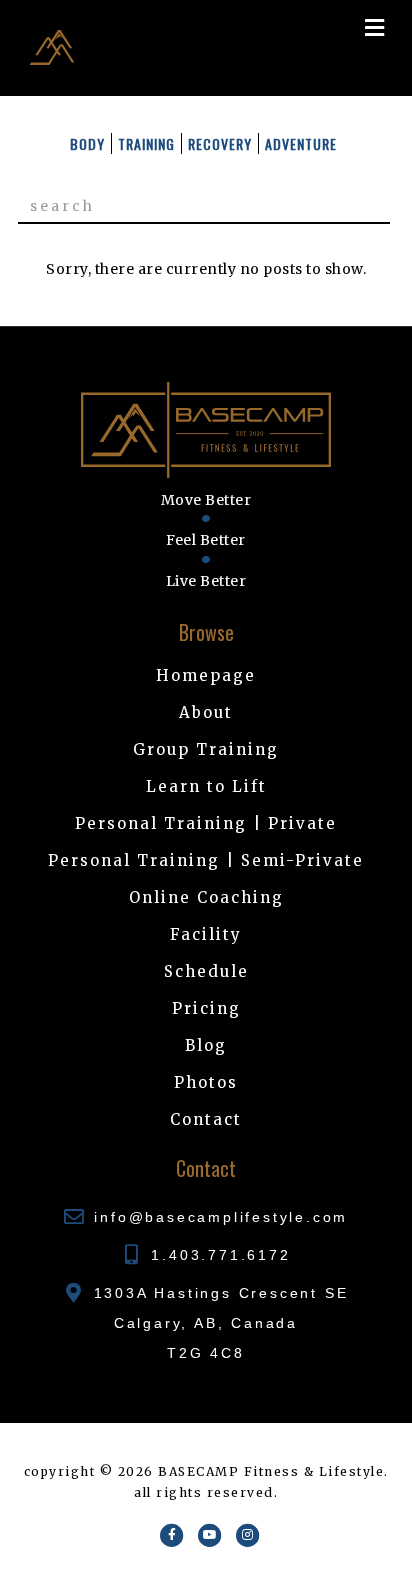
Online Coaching (206, 897)
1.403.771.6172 (220, 1255)
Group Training (206, 749)
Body (87, 143)
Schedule (206, 971)
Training (146, 143)
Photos (206, 1082)
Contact (206, 1119)
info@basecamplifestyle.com (221, 1217)
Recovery (220, 143)
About (206, 712)
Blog (206, 1045)
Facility (206, 934)
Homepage (206, 675)
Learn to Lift (206, 786)
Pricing (206, 1008)
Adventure (301, 143)
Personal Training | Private (206, 823)
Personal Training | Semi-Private (206, 860)
